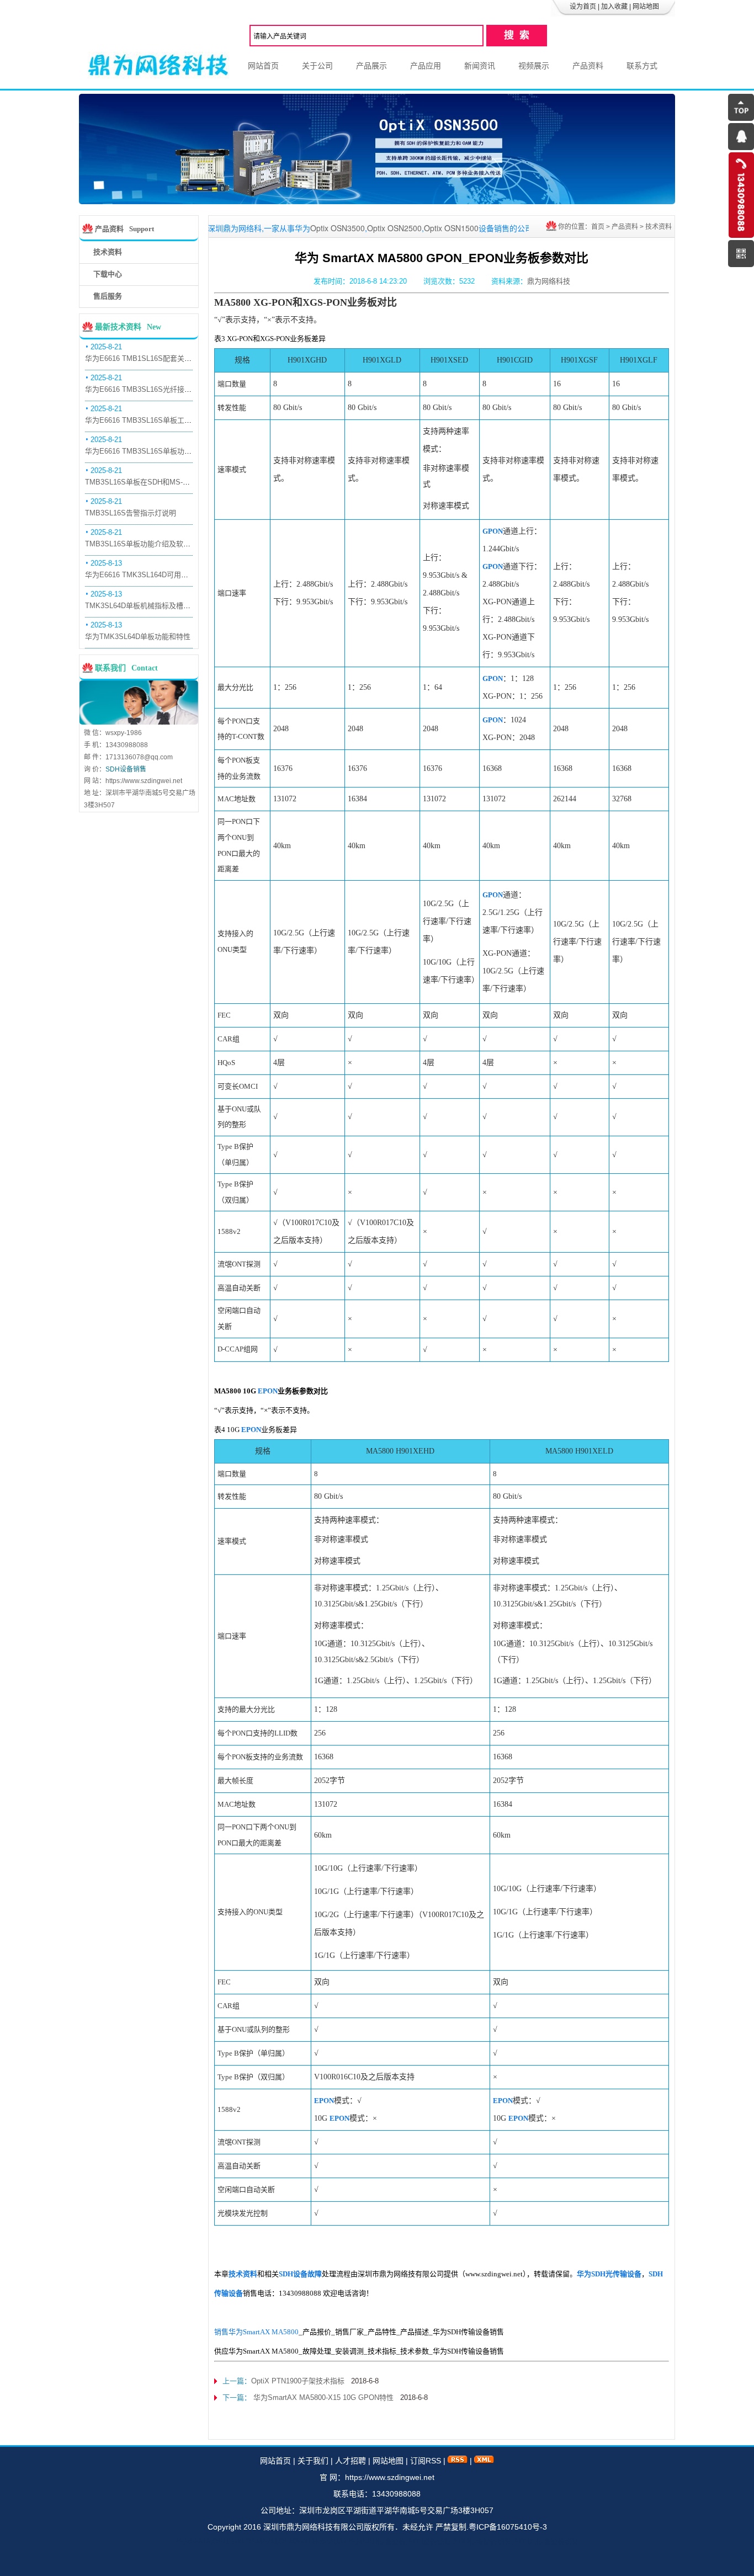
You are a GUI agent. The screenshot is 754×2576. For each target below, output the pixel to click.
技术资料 (659, 227)
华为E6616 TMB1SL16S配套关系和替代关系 (156, 358)
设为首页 (583, 7)
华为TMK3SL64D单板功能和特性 (138, 637)
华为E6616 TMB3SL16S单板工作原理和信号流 (160, 420)
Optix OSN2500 (293, 228)
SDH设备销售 (126, 769)
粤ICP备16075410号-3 (508, 2527)
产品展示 (371, 66)
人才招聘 (351, 2461)
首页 (598, 227)
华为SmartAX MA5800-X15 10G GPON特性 (322, 2397)
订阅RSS (426, 2461)
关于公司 (317, 66)
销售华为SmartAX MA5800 (256, 2332)
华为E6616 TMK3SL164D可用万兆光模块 (151, 575)
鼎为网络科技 (549, 281)
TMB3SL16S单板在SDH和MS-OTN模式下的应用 (163, 482)
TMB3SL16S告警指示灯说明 (131, 513)
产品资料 (588, 66)
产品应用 (426, 66)
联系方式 (642, 66)
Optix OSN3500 (237, 228)
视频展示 (534, 66)
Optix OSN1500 (350, 228)
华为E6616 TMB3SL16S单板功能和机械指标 (156, 451)
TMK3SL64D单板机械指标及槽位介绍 (145, 606)
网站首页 (263, 66)
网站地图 (646, 7)
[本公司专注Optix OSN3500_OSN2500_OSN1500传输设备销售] (377, 201)
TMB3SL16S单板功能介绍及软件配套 (145, 544)
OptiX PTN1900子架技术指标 (298, 2381)
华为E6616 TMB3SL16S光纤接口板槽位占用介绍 (163, 389)
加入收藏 (614, 7)
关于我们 (313, 2461)
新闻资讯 (480, 66)
